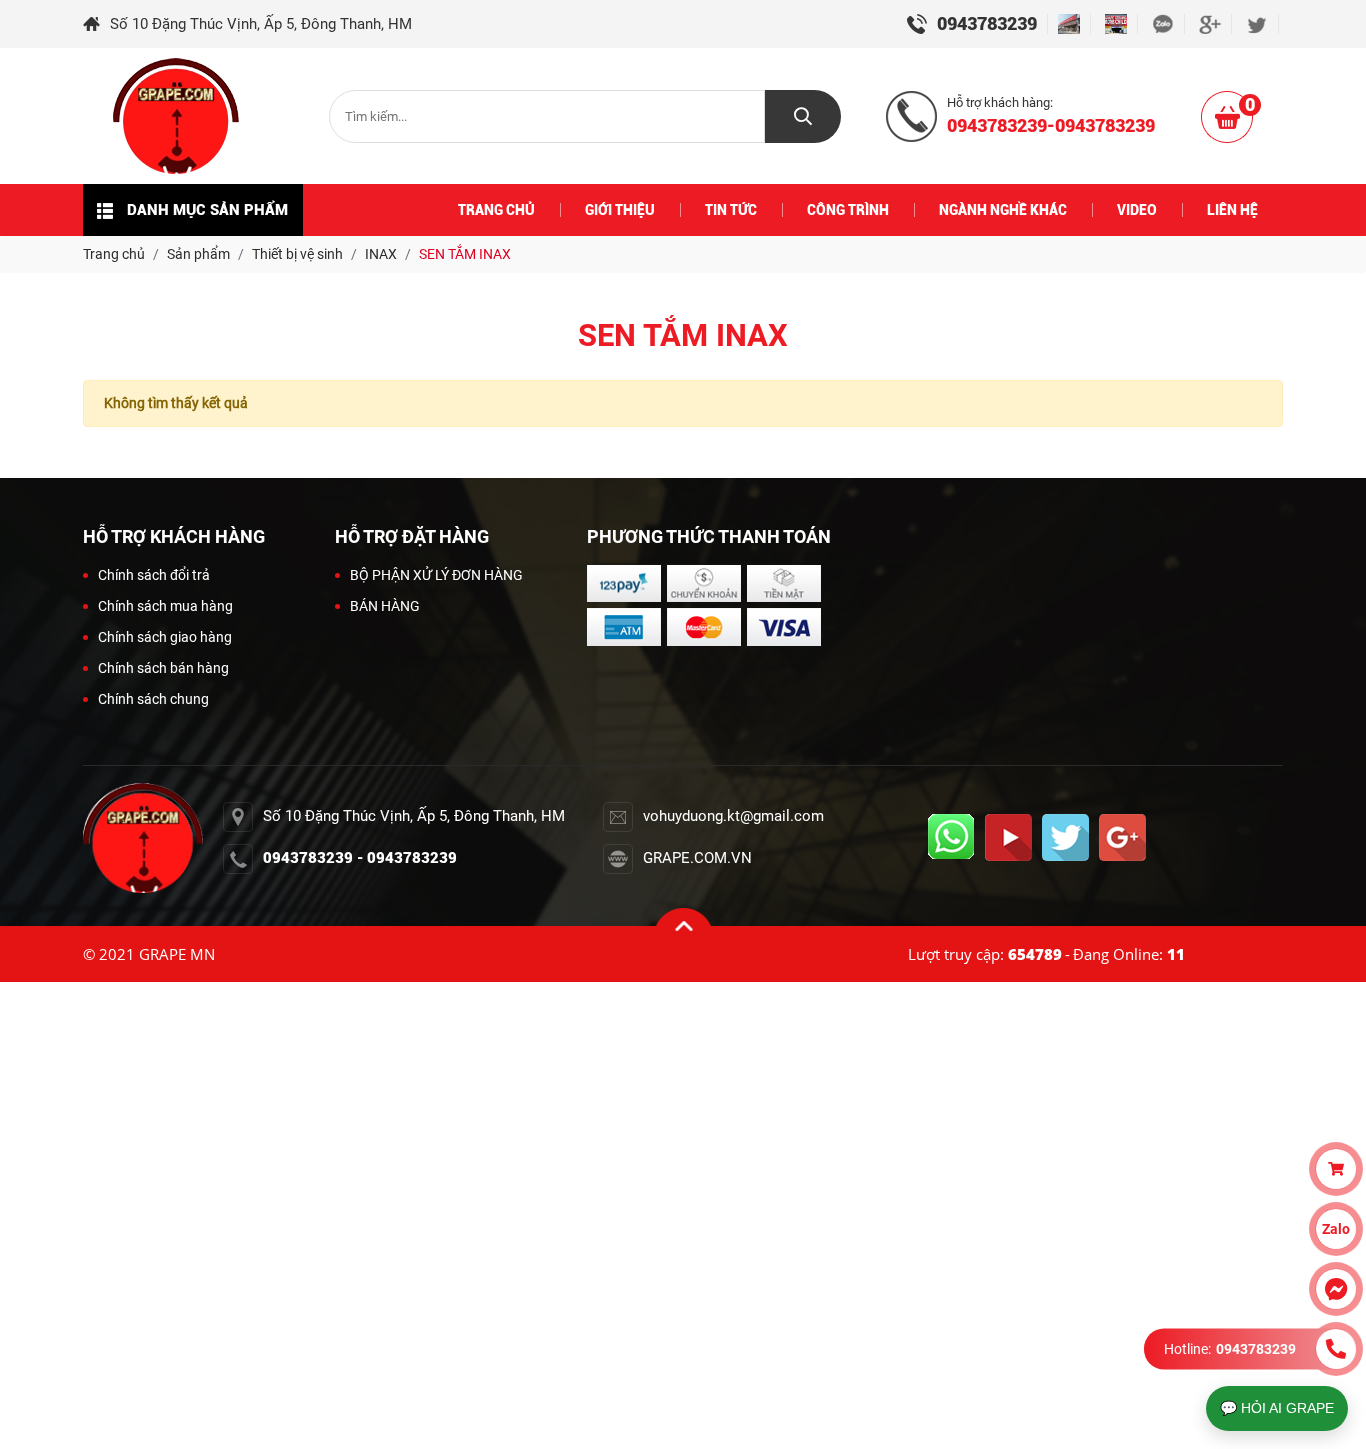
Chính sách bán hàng (163, 668)
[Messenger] (1336, 1289)
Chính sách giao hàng (165, 637)
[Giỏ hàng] (1336, 1169)
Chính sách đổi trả (154, 575)
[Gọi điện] (1336, 1349)
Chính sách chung (153, 699)
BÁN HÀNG (385, 606)
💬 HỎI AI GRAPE (1277, 1408)
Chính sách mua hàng (165, 606)
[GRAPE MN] (176, 116)
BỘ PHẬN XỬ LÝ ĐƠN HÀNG (436, 575)
